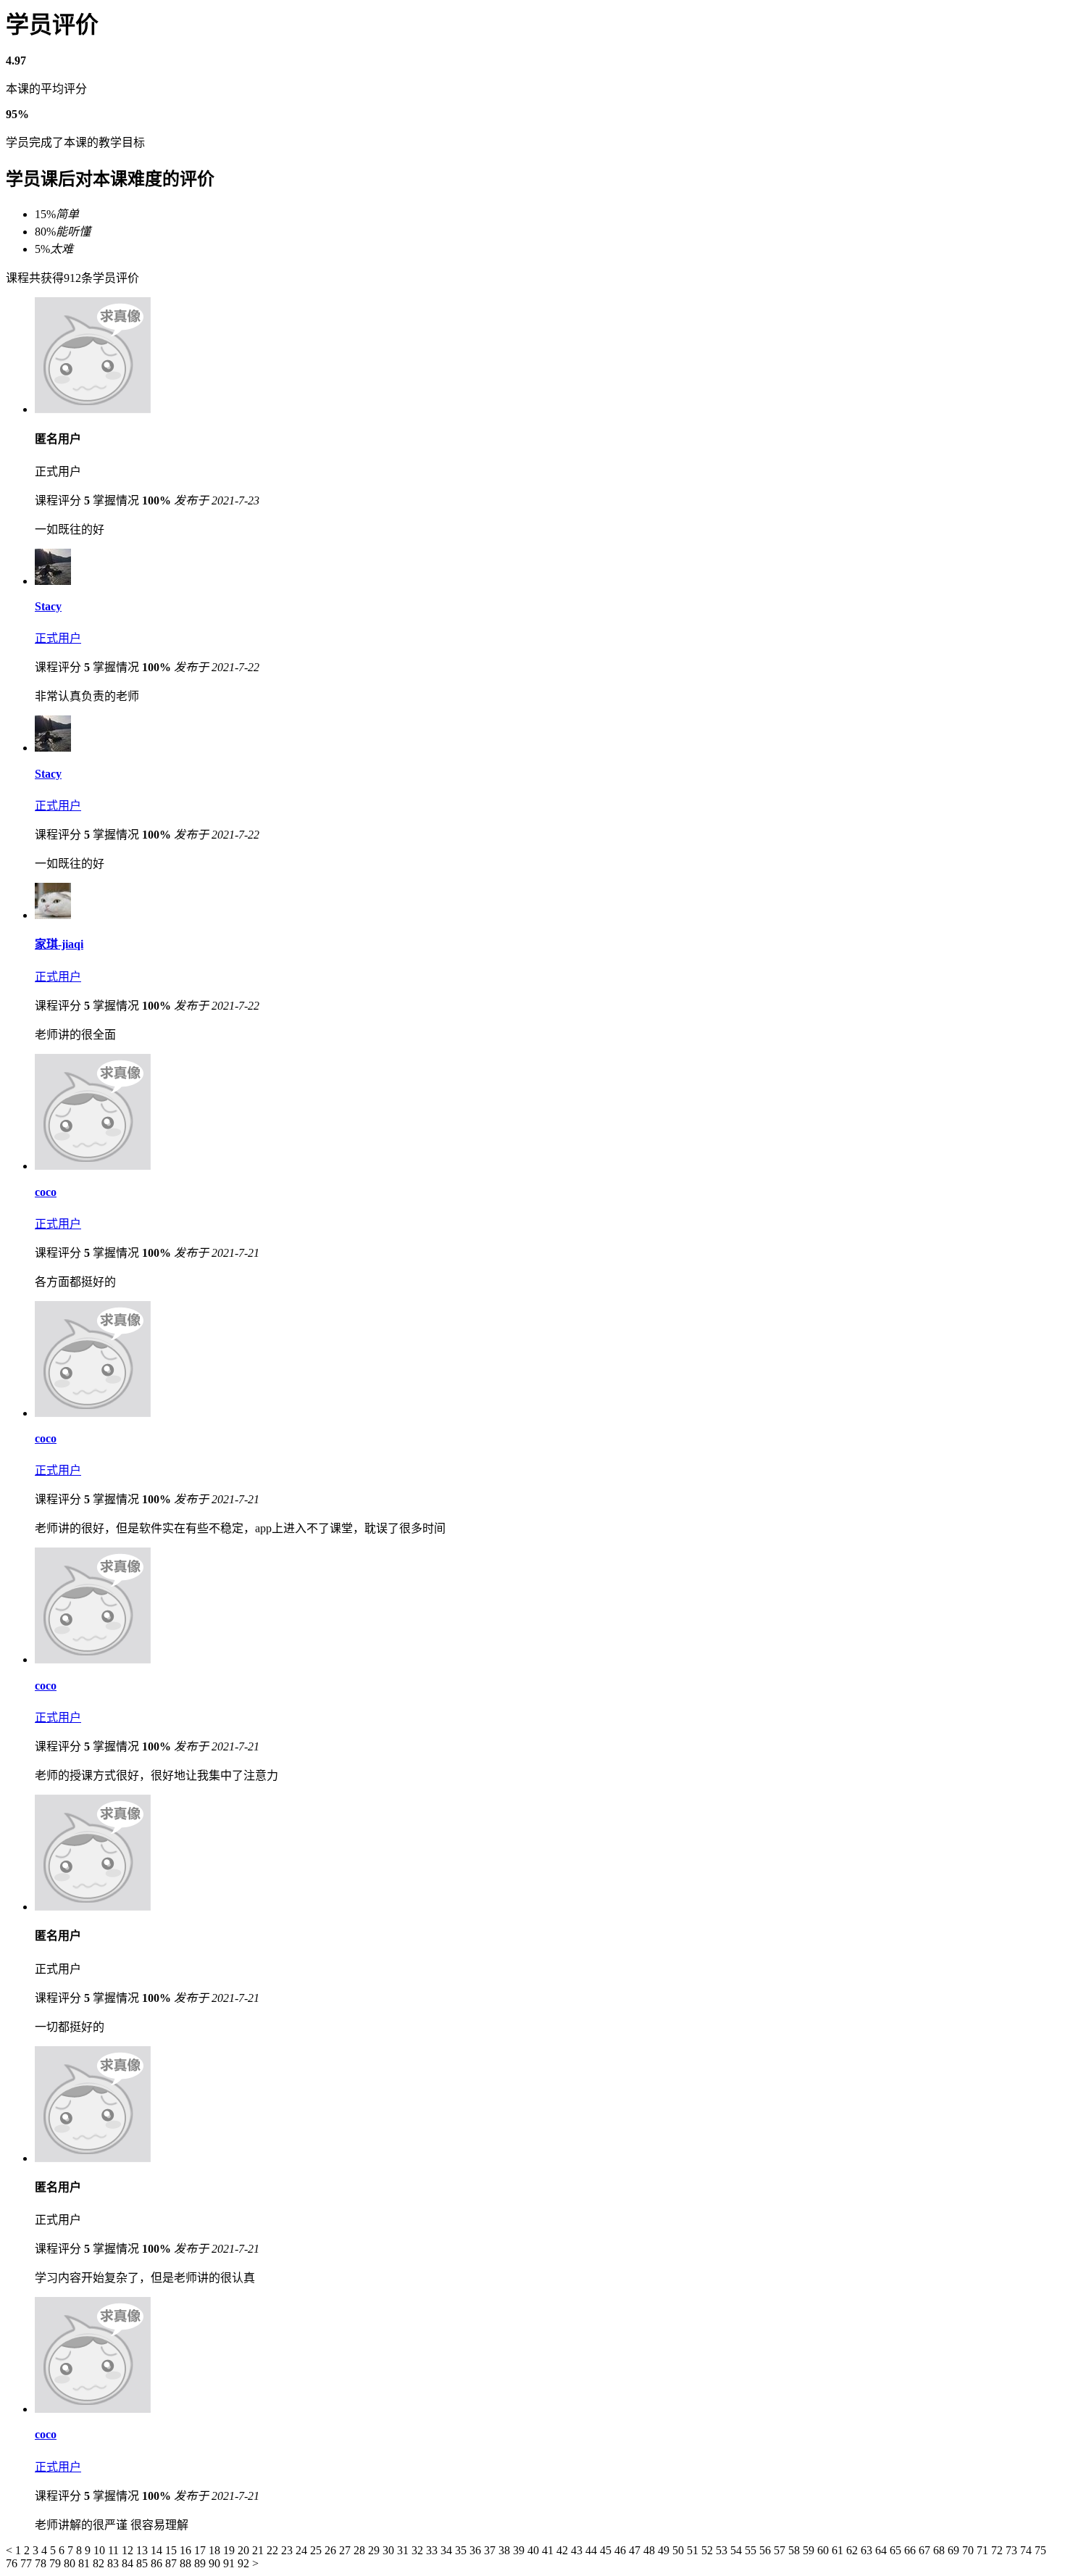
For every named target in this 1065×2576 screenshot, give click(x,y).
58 (795, 2550)
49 (665, 2550)
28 (361, 2550)
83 (114, 2563)
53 (723, 2550)
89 (201, 2563)
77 (28, 2563)
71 (984, 2550)
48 (651, 2550)
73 (1013, 2550)
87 (172, 2563)
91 (230, 2563)
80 (71, 2563)
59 (810, 2550)
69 (955, 2550)
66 (911, 2550)
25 (317, 2550)
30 (390, 2550)
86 (158, 2563)
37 (491, 2550)
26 (332, 2550)
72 (998, 2550)
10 (101, 2550)
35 (462, 2550)
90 (216, 2563)
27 (346, 2550)
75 (1040, 2550)
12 (129, 2550)
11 (115, 2550)
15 (172, 2550)
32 (419, 2550)
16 (187, 2550)
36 (477, 2550)
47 (636, 2550)
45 (607, 2550)
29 (375, 2550)
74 (1027, 2550)
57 (781, 2550)
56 (767, 2550)
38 (506, 2550)
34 (448, 2550)
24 (303, 2550)
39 (520, 2550)
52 (709, 2550)
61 (839, 2550)
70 (969, 2550)
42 (564, 2550)
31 (404, 2550)
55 (752, 2550)
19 (230, 2550)
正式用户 (58, 638)
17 (201, 2550)
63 (868, 2550)
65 (897, 2550)
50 (680, 2550)
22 (274, 2550)
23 (288, 2550)
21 (259, 2550)
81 (85, 2563)
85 (143, 2563)
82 (100, 2563)
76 (13, 2563)
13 (143, 2550)
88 (187, 2563)
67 (926, 2550)
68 (940, 2550)
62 (853, 2550)
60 (824, 2550)
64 (882, 2550)
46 (622, 2550)
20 (245, 2550)
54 (738, 2550)
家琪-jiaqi (59, 944)
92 (245, 2563)
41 (549, 2550)
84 (129, 2563)
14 (158, 2550)
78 (42, 2563)
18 (216, 2550)
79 (57, 2563)
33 (433, 2550)
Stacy (48, 606)
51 (694, 2550)
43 (578, 2550)
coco (46, 1192)
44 (593, 2550)
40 (535, 2550)
